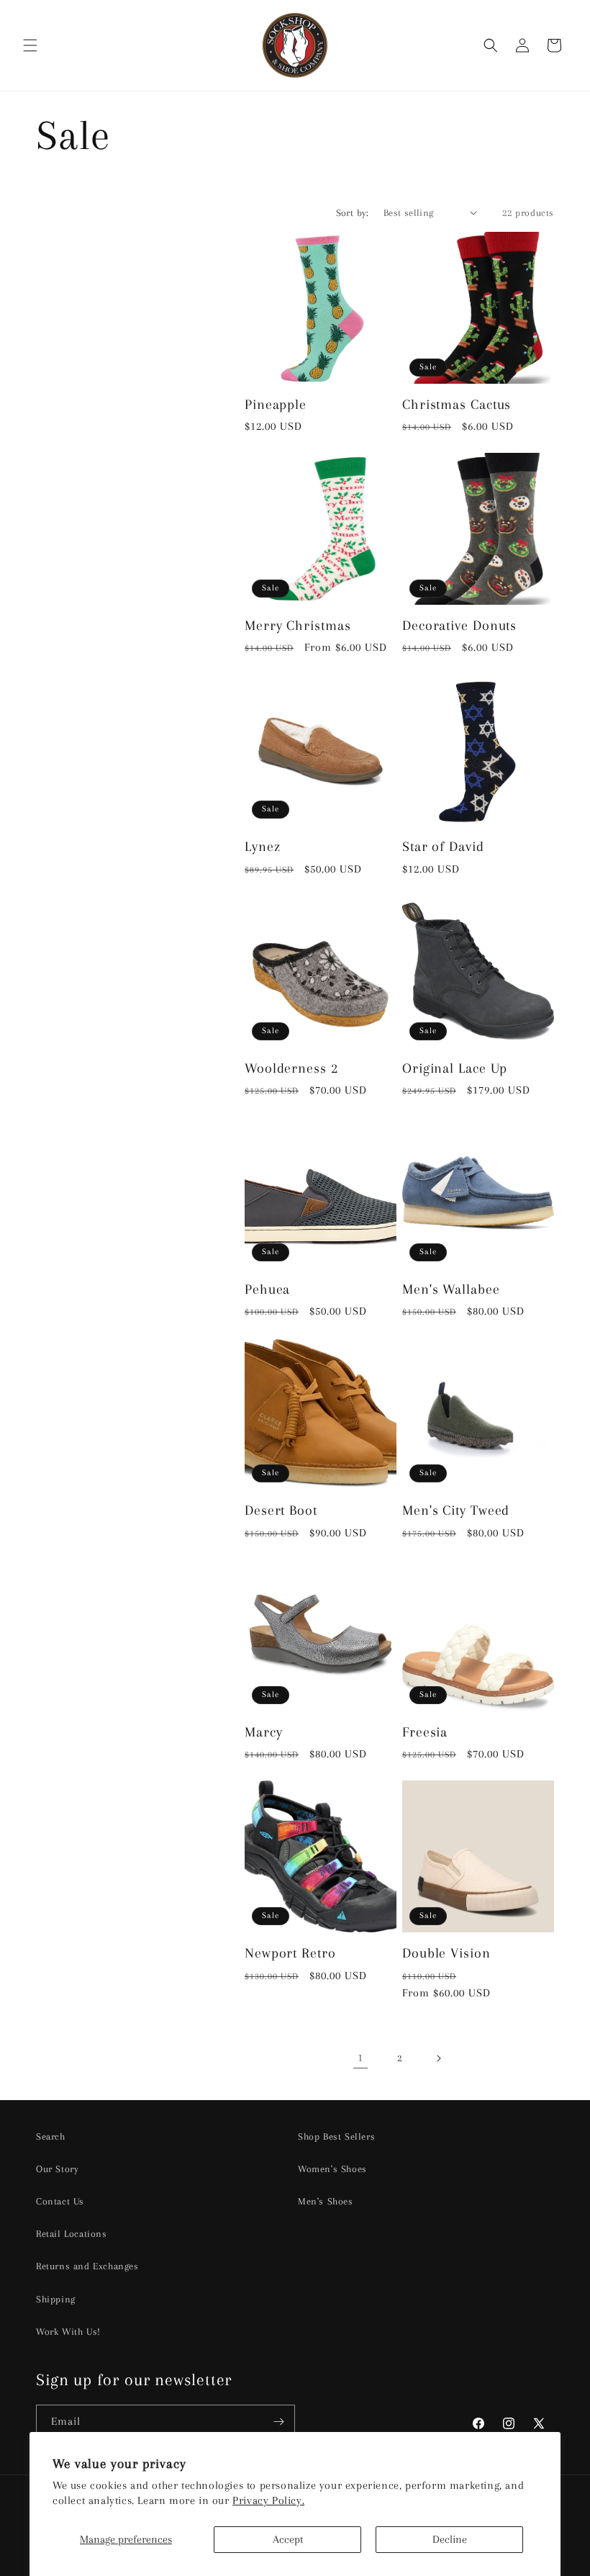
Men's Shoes (326, 2201)
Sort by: (353, 213)
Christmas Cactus (457, 404)
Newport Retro (290, 1953)
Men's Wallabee (451, 1289)
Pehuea (267, 1289)
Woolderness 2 (291, 1068)
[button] (30, 45)
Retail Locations (72, 2234)
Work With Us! (68, 2332)
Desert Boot (281, 1510)
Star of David (443, 846)
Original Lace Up (455, 1068)
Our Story (57, 2169)
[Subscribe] (278, 2422)
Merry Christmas (298, 625)
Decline (450, 2539)
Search (51, 2136)
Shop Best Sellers (336, 2136)
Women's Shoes (332, 2169)
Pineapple (276, 404)
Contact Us (60, 2201)
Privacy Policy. (268, 2500)
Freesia (425, 1732)
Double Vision (446, 1953)
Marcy (264, 1732)
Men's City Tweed (456, 1510)
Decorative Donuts (459, 625)
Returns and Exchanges (87, 2266)
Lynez (263, 846)
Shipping (56, 2299)
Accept (288, 2539)
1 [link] (360, 2058)
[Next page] (438, 2058)
